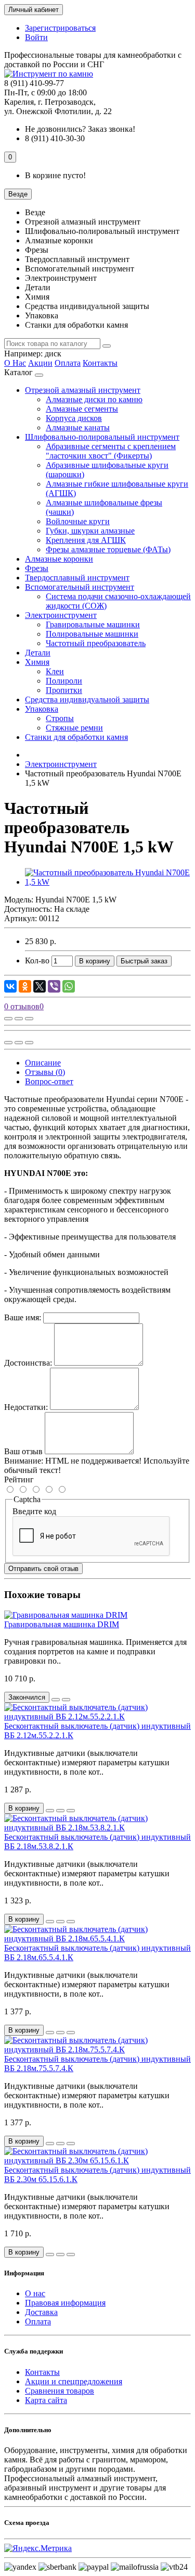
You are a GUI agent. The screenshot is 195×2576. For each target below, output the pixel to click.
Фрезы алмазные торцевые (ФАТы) (108, 549)
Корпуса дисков (74, 418)
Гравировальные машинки (93, 624)
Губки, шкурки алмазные (90, 531)
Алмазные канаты (78, 428)
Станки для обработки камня (76, 737)
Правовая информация (65, 2303)
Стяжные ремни (74, 728)
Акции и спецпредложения (74, 2381)
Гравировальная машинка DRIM (62, 1624)
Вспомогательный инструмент (80, 587)
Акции (40, 363)
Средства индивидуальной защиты (87, 699)
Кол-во (37, 961)
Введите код (34, 1511)
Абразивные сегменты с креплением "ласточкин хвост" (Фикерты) (111, 451)
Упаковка (42, 709)
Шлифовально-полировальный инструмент (102, 437)
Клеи (55, 671)
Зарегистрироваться (60, 28)
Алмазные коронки (59, 559)
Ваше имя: (23, 1317)
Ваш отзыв (23, 1451)
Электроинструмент (61, 615)
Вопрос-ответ (49, 1081)
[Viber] (54, 986)
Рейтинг (19, 1479)
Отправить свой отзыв (43, 1569)
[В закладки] (19, 1019)
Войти (36, 37)
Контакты (100, 363)
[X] (40, 986)
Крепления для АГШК (86, 540)
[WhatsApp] (69, 986)
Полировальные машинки (92, 634)
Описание (43, 1063)
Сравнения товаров (60, 2391)
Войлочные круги (78, 521)
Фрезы (37, 568)
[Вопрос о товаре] (8, 1019)
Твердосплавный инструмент (77, 578)
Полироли (64, 681)
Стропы (60, 718)
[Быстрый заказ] (50, 1811)
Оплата (68, 363)
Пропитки (64, 690)
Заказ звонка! (80, 129)
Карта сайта (46, 2400)
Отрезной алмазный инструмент (83, 390)
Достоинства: (28, 1363)
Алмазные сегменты (82, 409)
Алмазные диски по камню (94, 399)
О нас (35, 2293)
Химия (37, 662)
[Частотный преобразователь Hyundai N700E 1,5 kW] (108, 882)
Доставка (41, 2312)
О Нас (15, 363)
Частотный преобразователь (96, 643)
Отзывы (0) (45, 1072)
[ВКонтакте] (10, 986)
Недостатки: (26, 1407)
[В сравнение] (29, 1019)
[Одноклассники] (25, 986)
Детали (38, 653)
